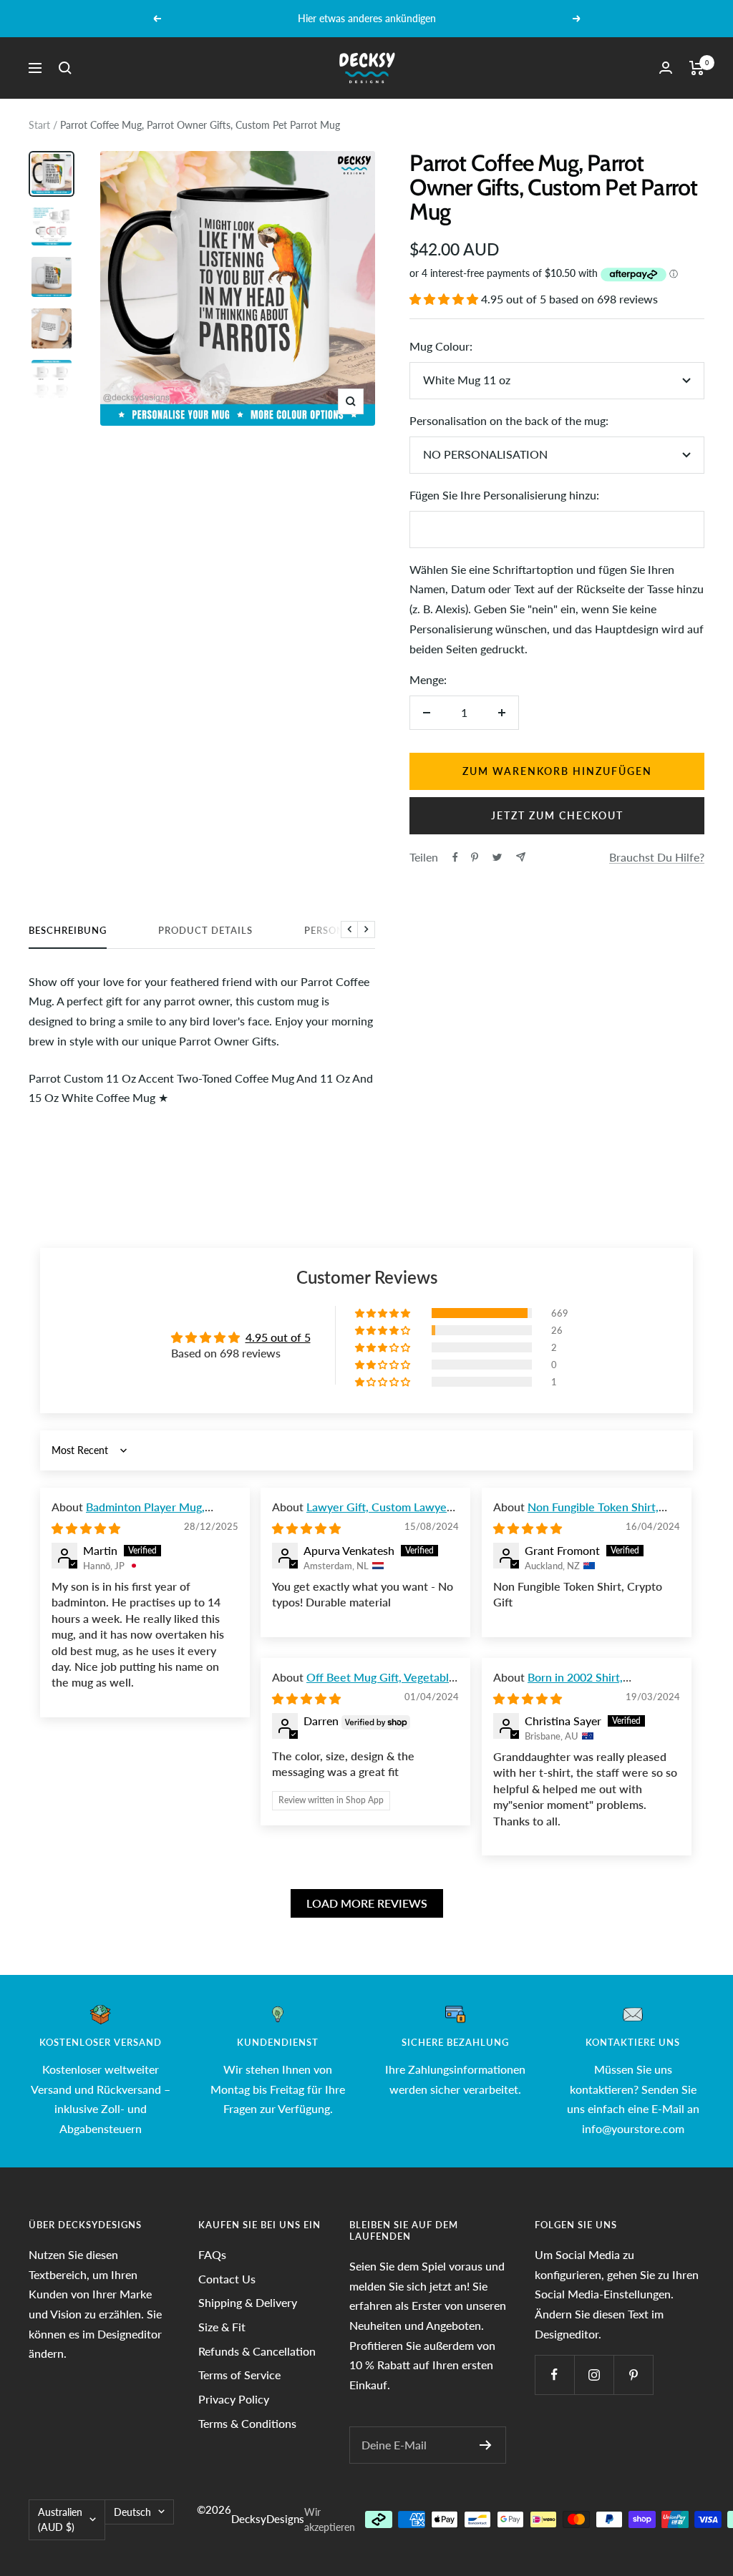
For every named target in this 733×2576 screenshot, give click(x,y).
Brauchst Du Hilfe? (657, 857)
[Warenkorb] (697, 68)
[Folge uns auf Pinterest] (633, 2375)
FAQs (212, 2254)
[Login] (666, 68)
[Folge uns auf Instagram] (594, 2375)
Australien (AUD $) (60, 2520)
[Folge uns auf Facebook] (554, 2375)
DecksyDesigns (268, 2519)
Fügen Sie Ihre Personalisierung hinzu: (504, 495)
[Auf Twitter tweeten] (497, 857)
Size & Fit (222, 2327)
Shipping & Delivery (248, 2302)
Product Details (205, 930)
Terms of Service (239, 2375)
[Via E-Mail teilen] (521, 857)
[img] (86, 1528)
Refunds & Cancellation (257, 2351)
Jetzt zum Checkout (557, 815)
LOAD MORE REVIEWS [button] (367, 1903)
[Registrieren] (486, 2445)
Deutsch (132, 2512)
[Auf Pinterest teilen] (475, 857)
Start (39, 125)
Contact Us (227, 2279)
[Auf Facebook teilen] (455, 857)
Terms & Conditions (247, 2423)
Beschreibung (68, 930)
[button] (445, 299)
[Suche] (65, 68)
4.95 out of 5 (278, 1337)
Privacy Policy (234, 2399)
